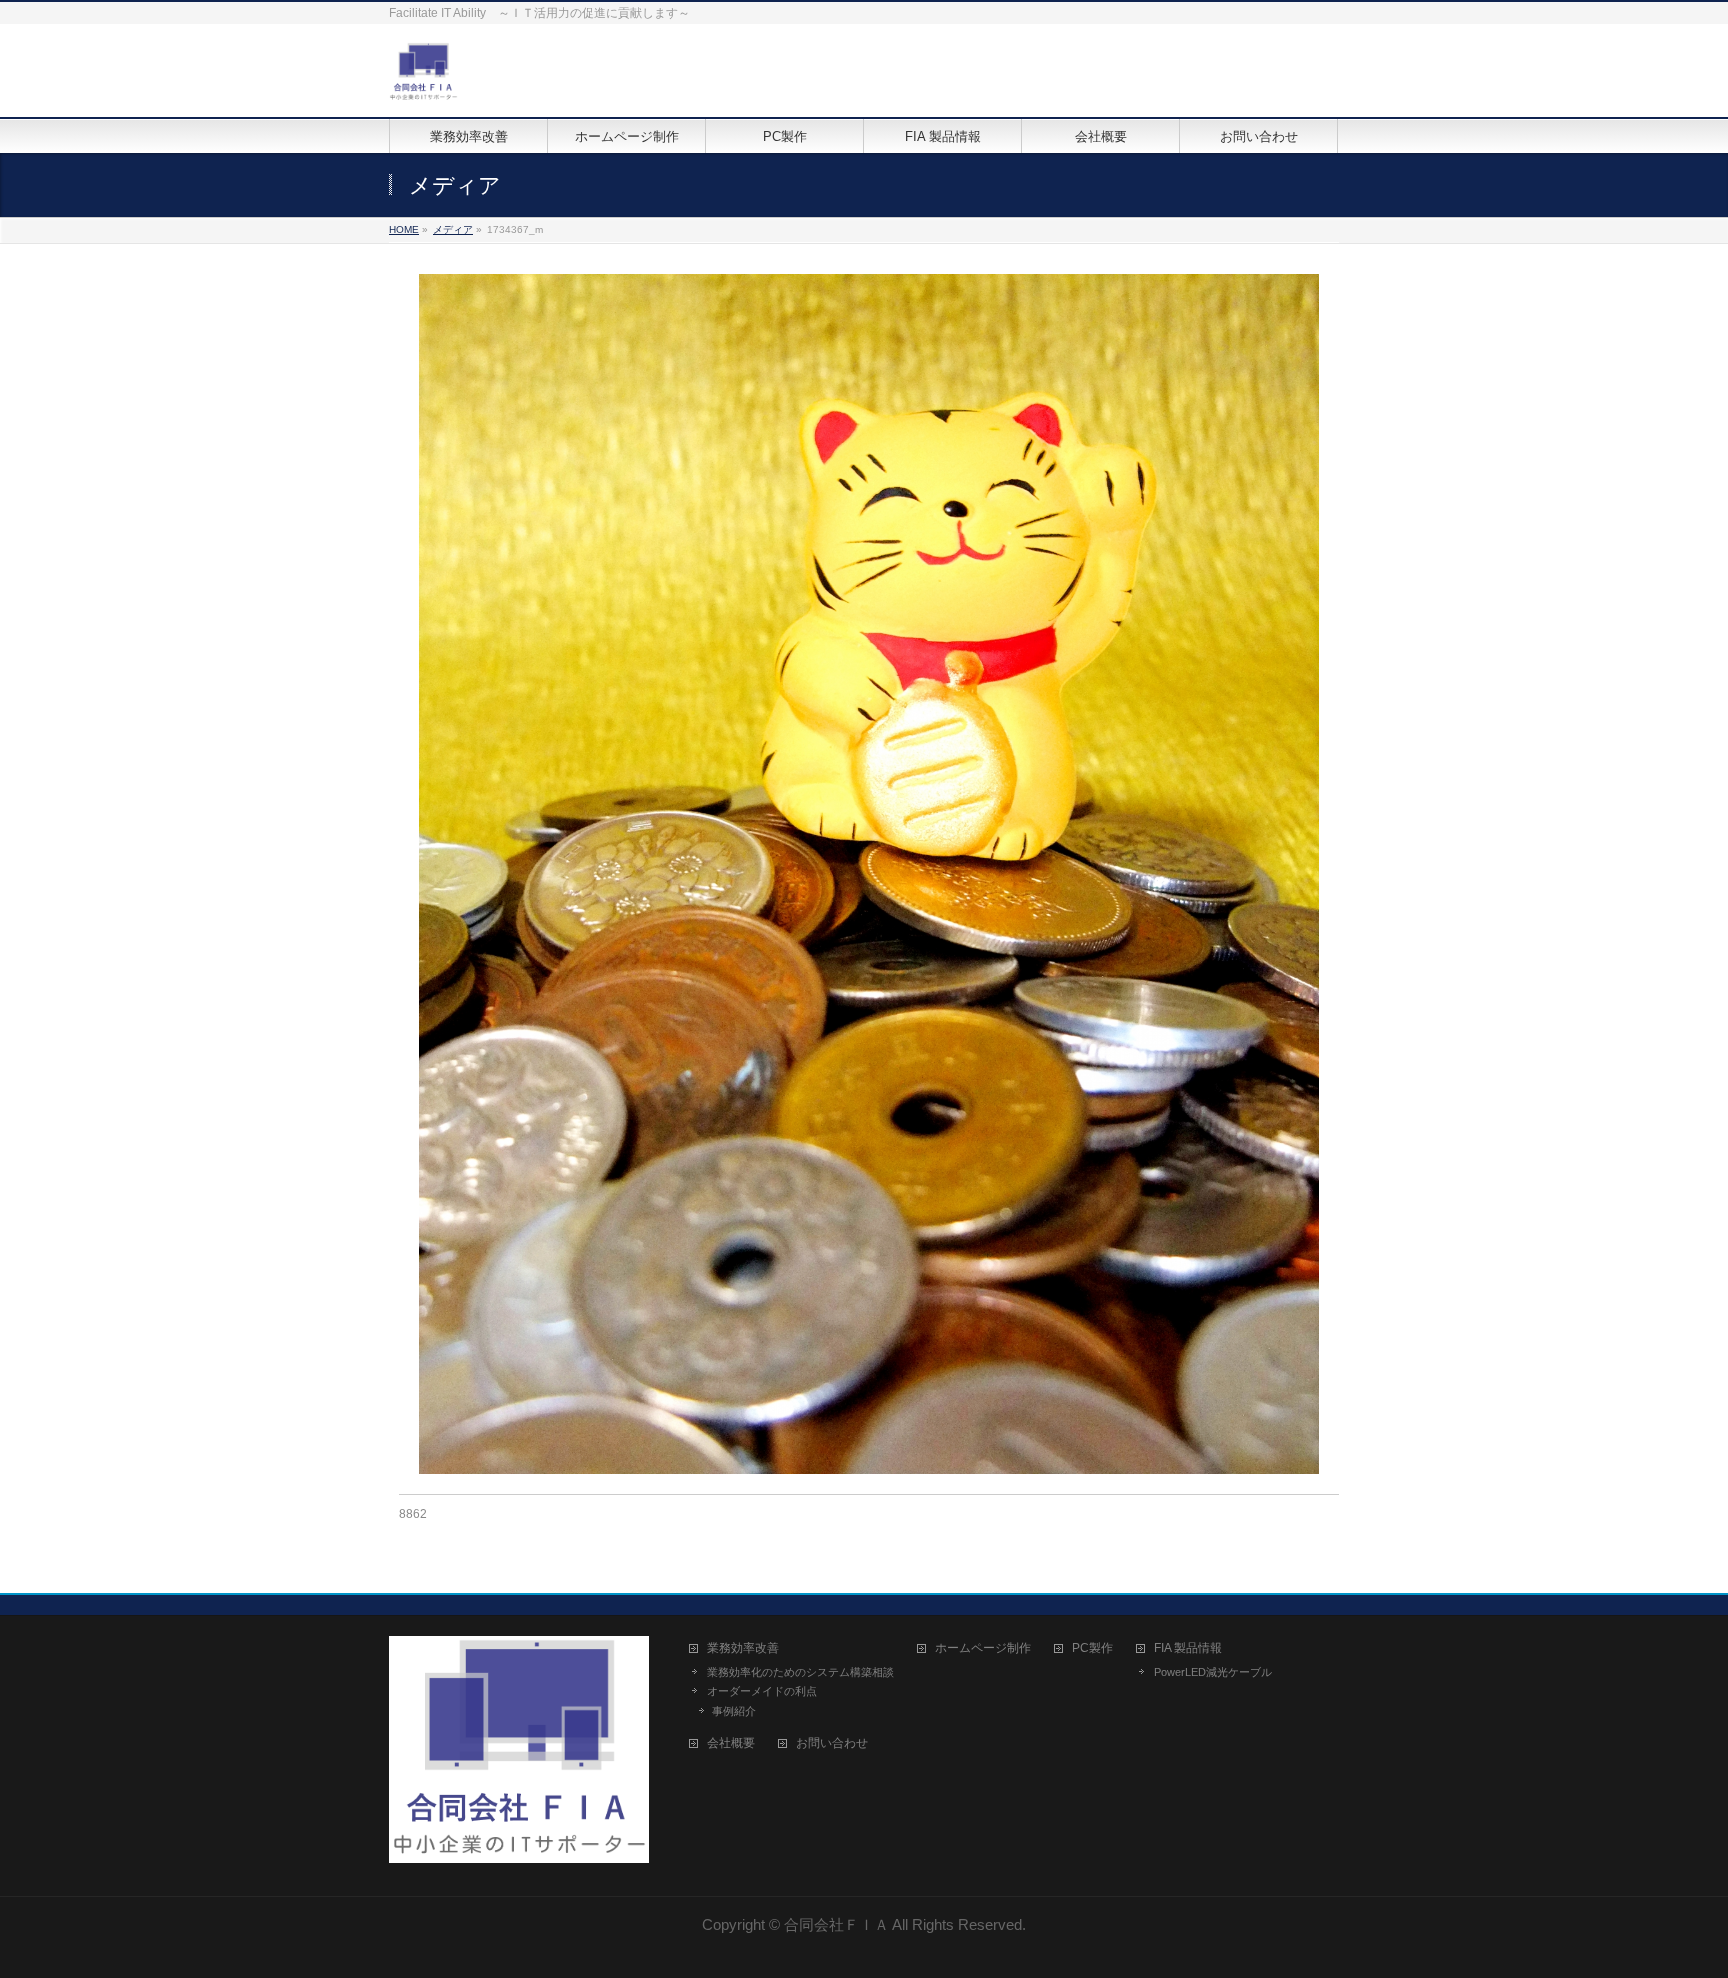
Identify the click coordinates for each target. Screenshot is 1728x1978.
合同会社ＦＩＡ (836, 1924)
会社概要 (731, 1743)
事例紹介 (734, 1711)
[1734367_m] (869, 874)
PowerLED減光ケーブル (1213, 1672)
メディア (453, 229)
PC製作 (1092, 1648)
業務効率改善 (743, 1648)
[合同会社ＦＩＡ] (423, 79)
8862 (413, 1514)
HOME (404, 229)
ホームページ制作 (983, 1648)
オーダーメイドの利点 (762, 1691)
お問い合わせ (832, 1743)
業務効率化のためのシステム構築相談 (800, 1672)
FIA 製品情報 (1188, 1648)
